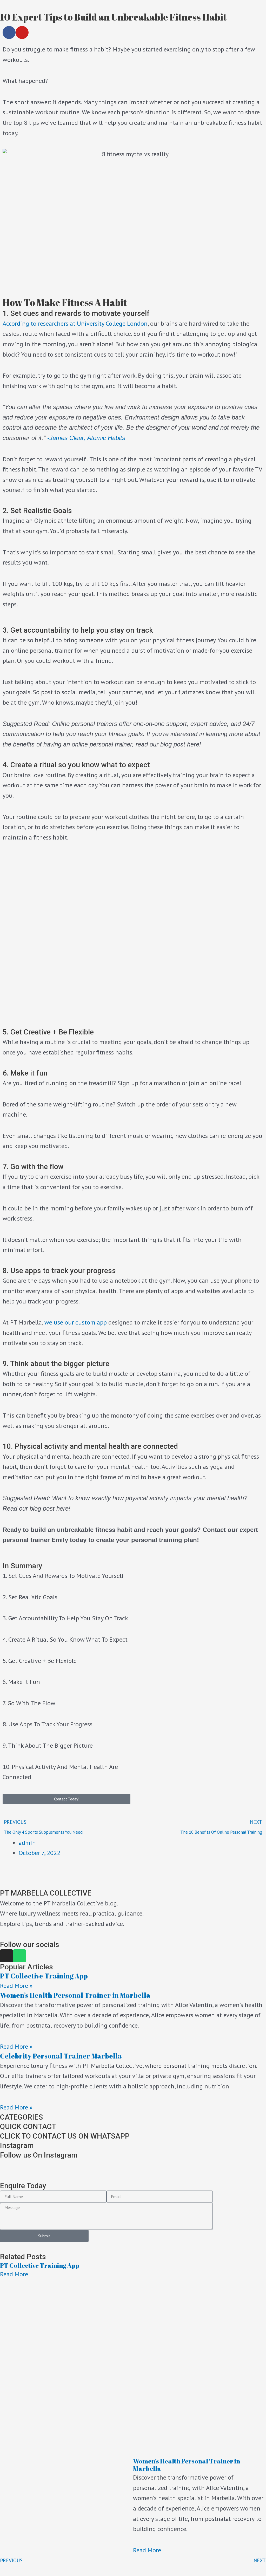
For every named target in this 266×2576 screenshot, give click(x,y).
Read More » (16, 1986)
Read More (14, 2274)
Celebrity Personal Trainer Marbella (61, 2056)
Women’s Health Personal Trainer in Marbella (75, 1995)
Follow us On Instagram (39, 2155)
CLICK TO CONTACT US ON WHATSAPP (65, 2136)
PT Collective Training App (44, 1976)
